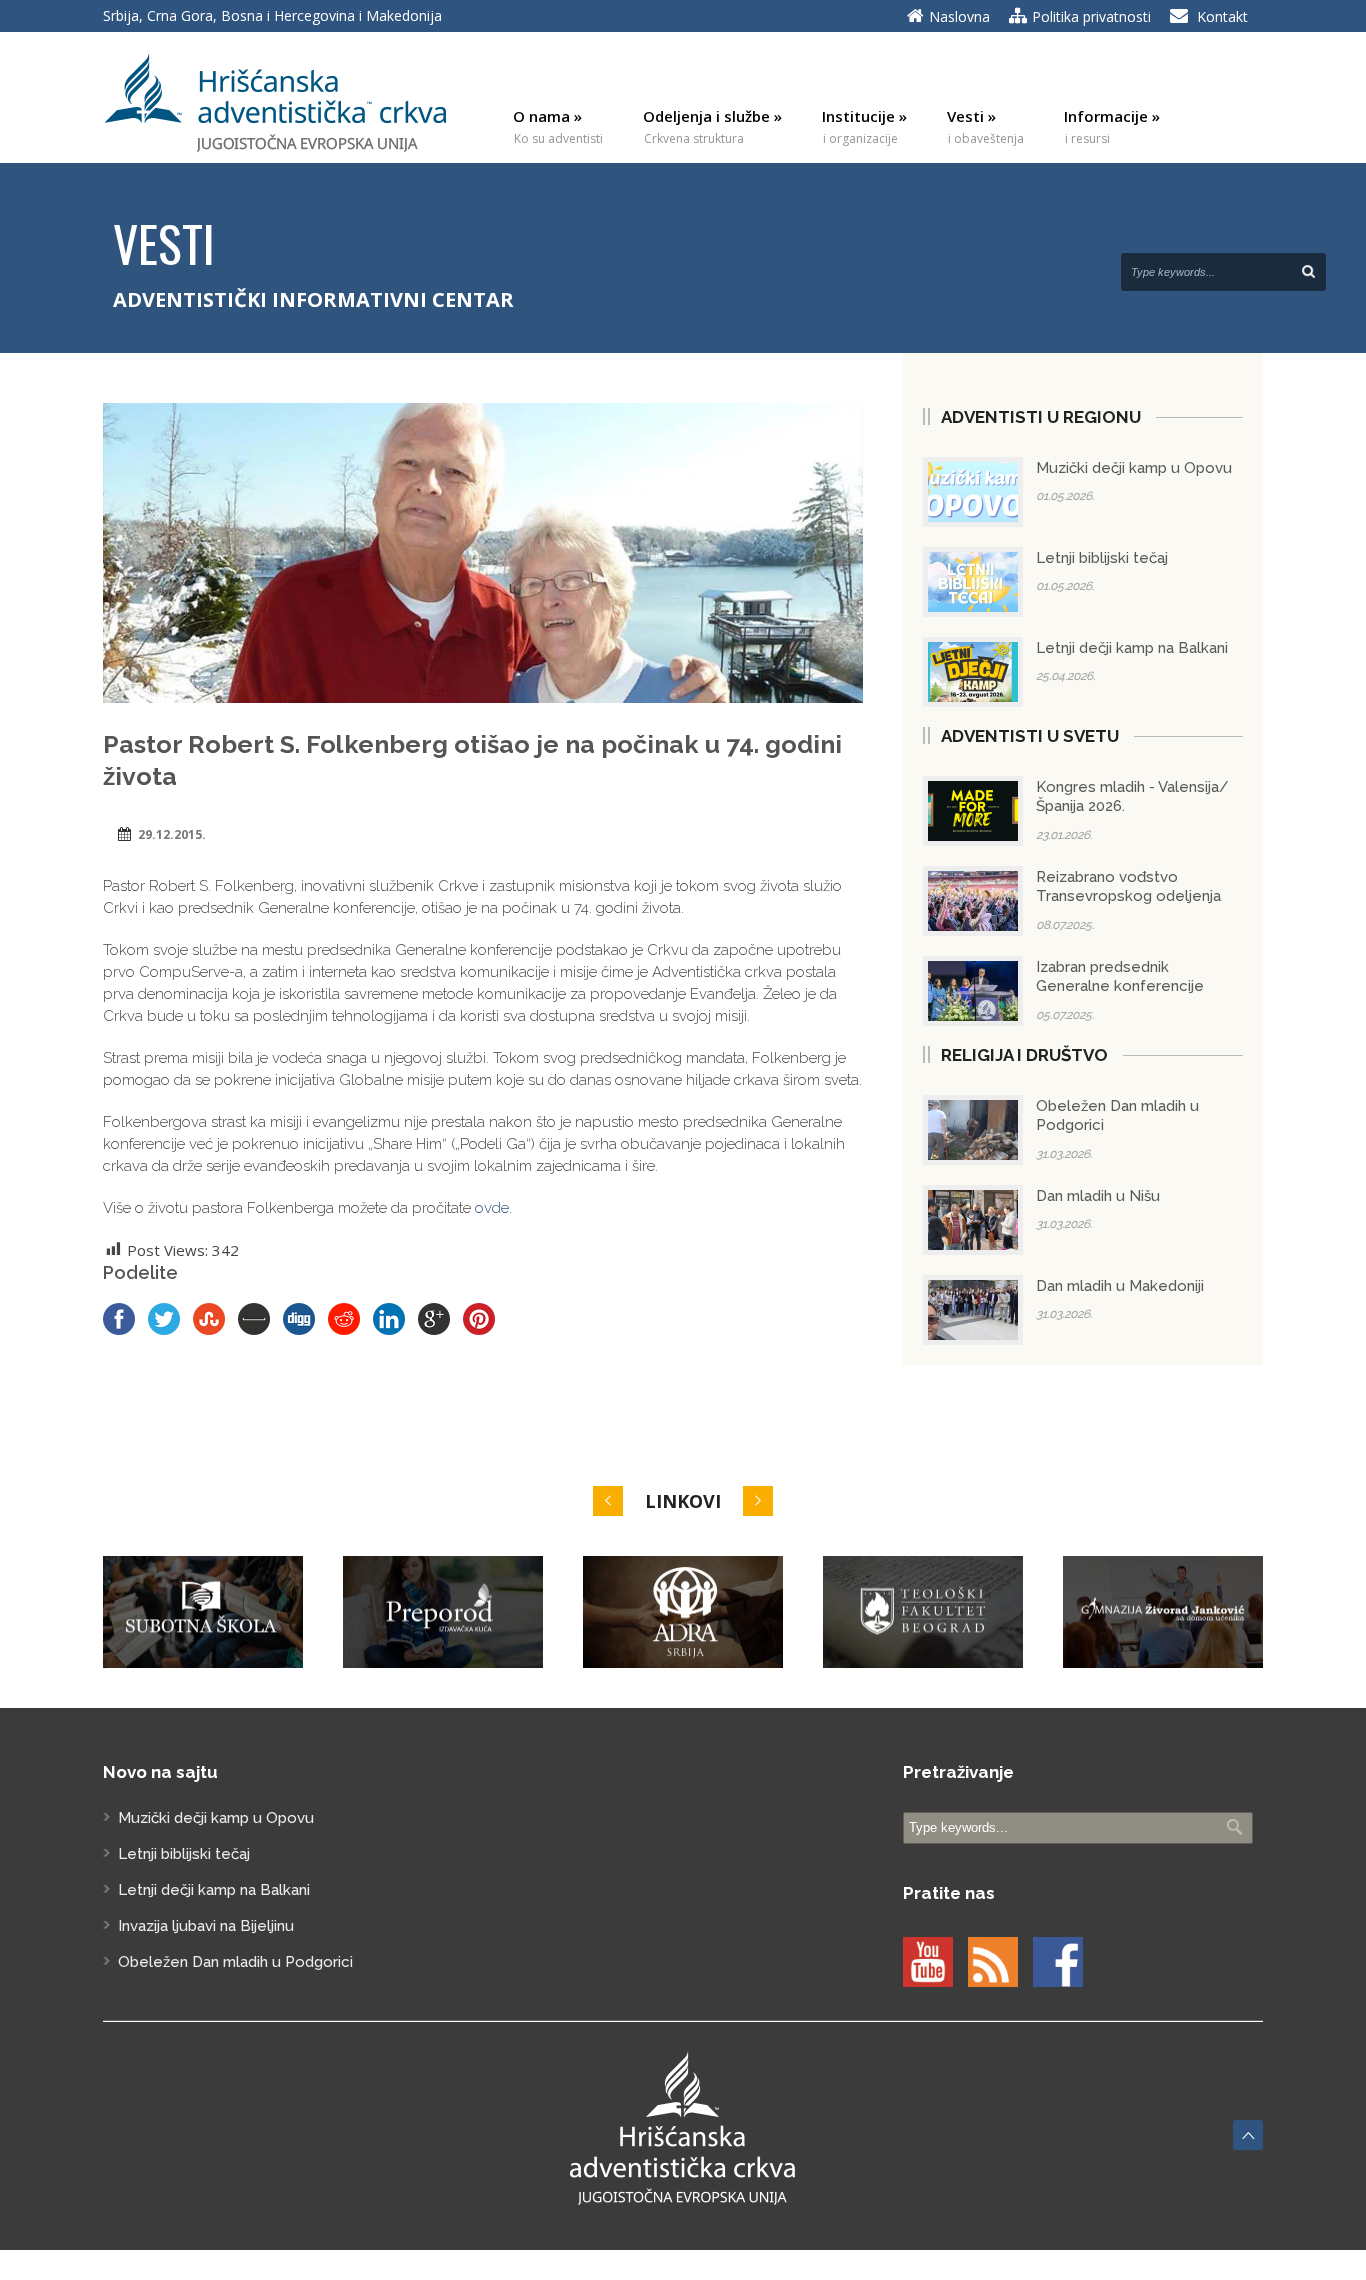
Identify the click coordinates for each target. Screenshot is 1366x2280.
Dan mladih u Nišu (1098, 1196)
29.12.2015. (172, 834)
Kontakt (1222, 16)
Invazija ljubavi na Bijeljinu (206, 1926)
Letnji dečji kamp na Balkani (1132, 648)
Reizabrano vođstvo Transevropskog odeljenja (1128, 887)
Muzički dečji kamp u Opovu (1134, 468)
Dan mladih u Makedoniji (1120, 1286)
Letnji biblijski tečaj (1102, 558)
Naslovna (959, 16)
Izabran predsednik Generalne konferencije (1120, 977)
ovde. (493, 1208)
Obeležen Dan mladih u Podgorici (235, 1962)
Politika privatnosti (1091, 16)
